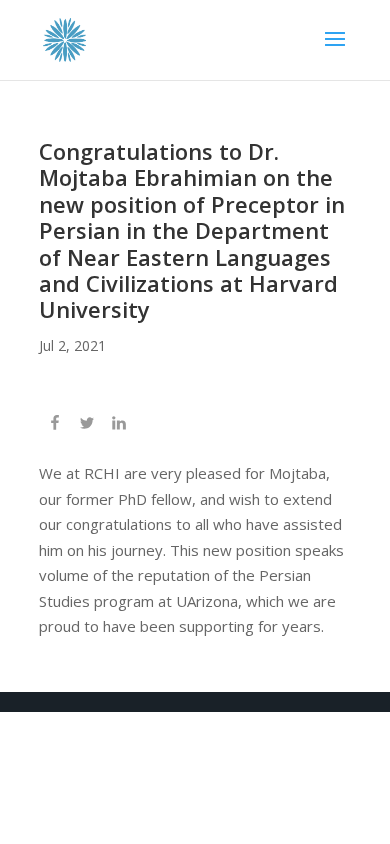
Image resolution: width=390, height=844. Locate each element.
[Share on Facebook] (55, 425)
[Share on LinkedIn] (119, 425)
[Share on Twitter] (87, 425)
